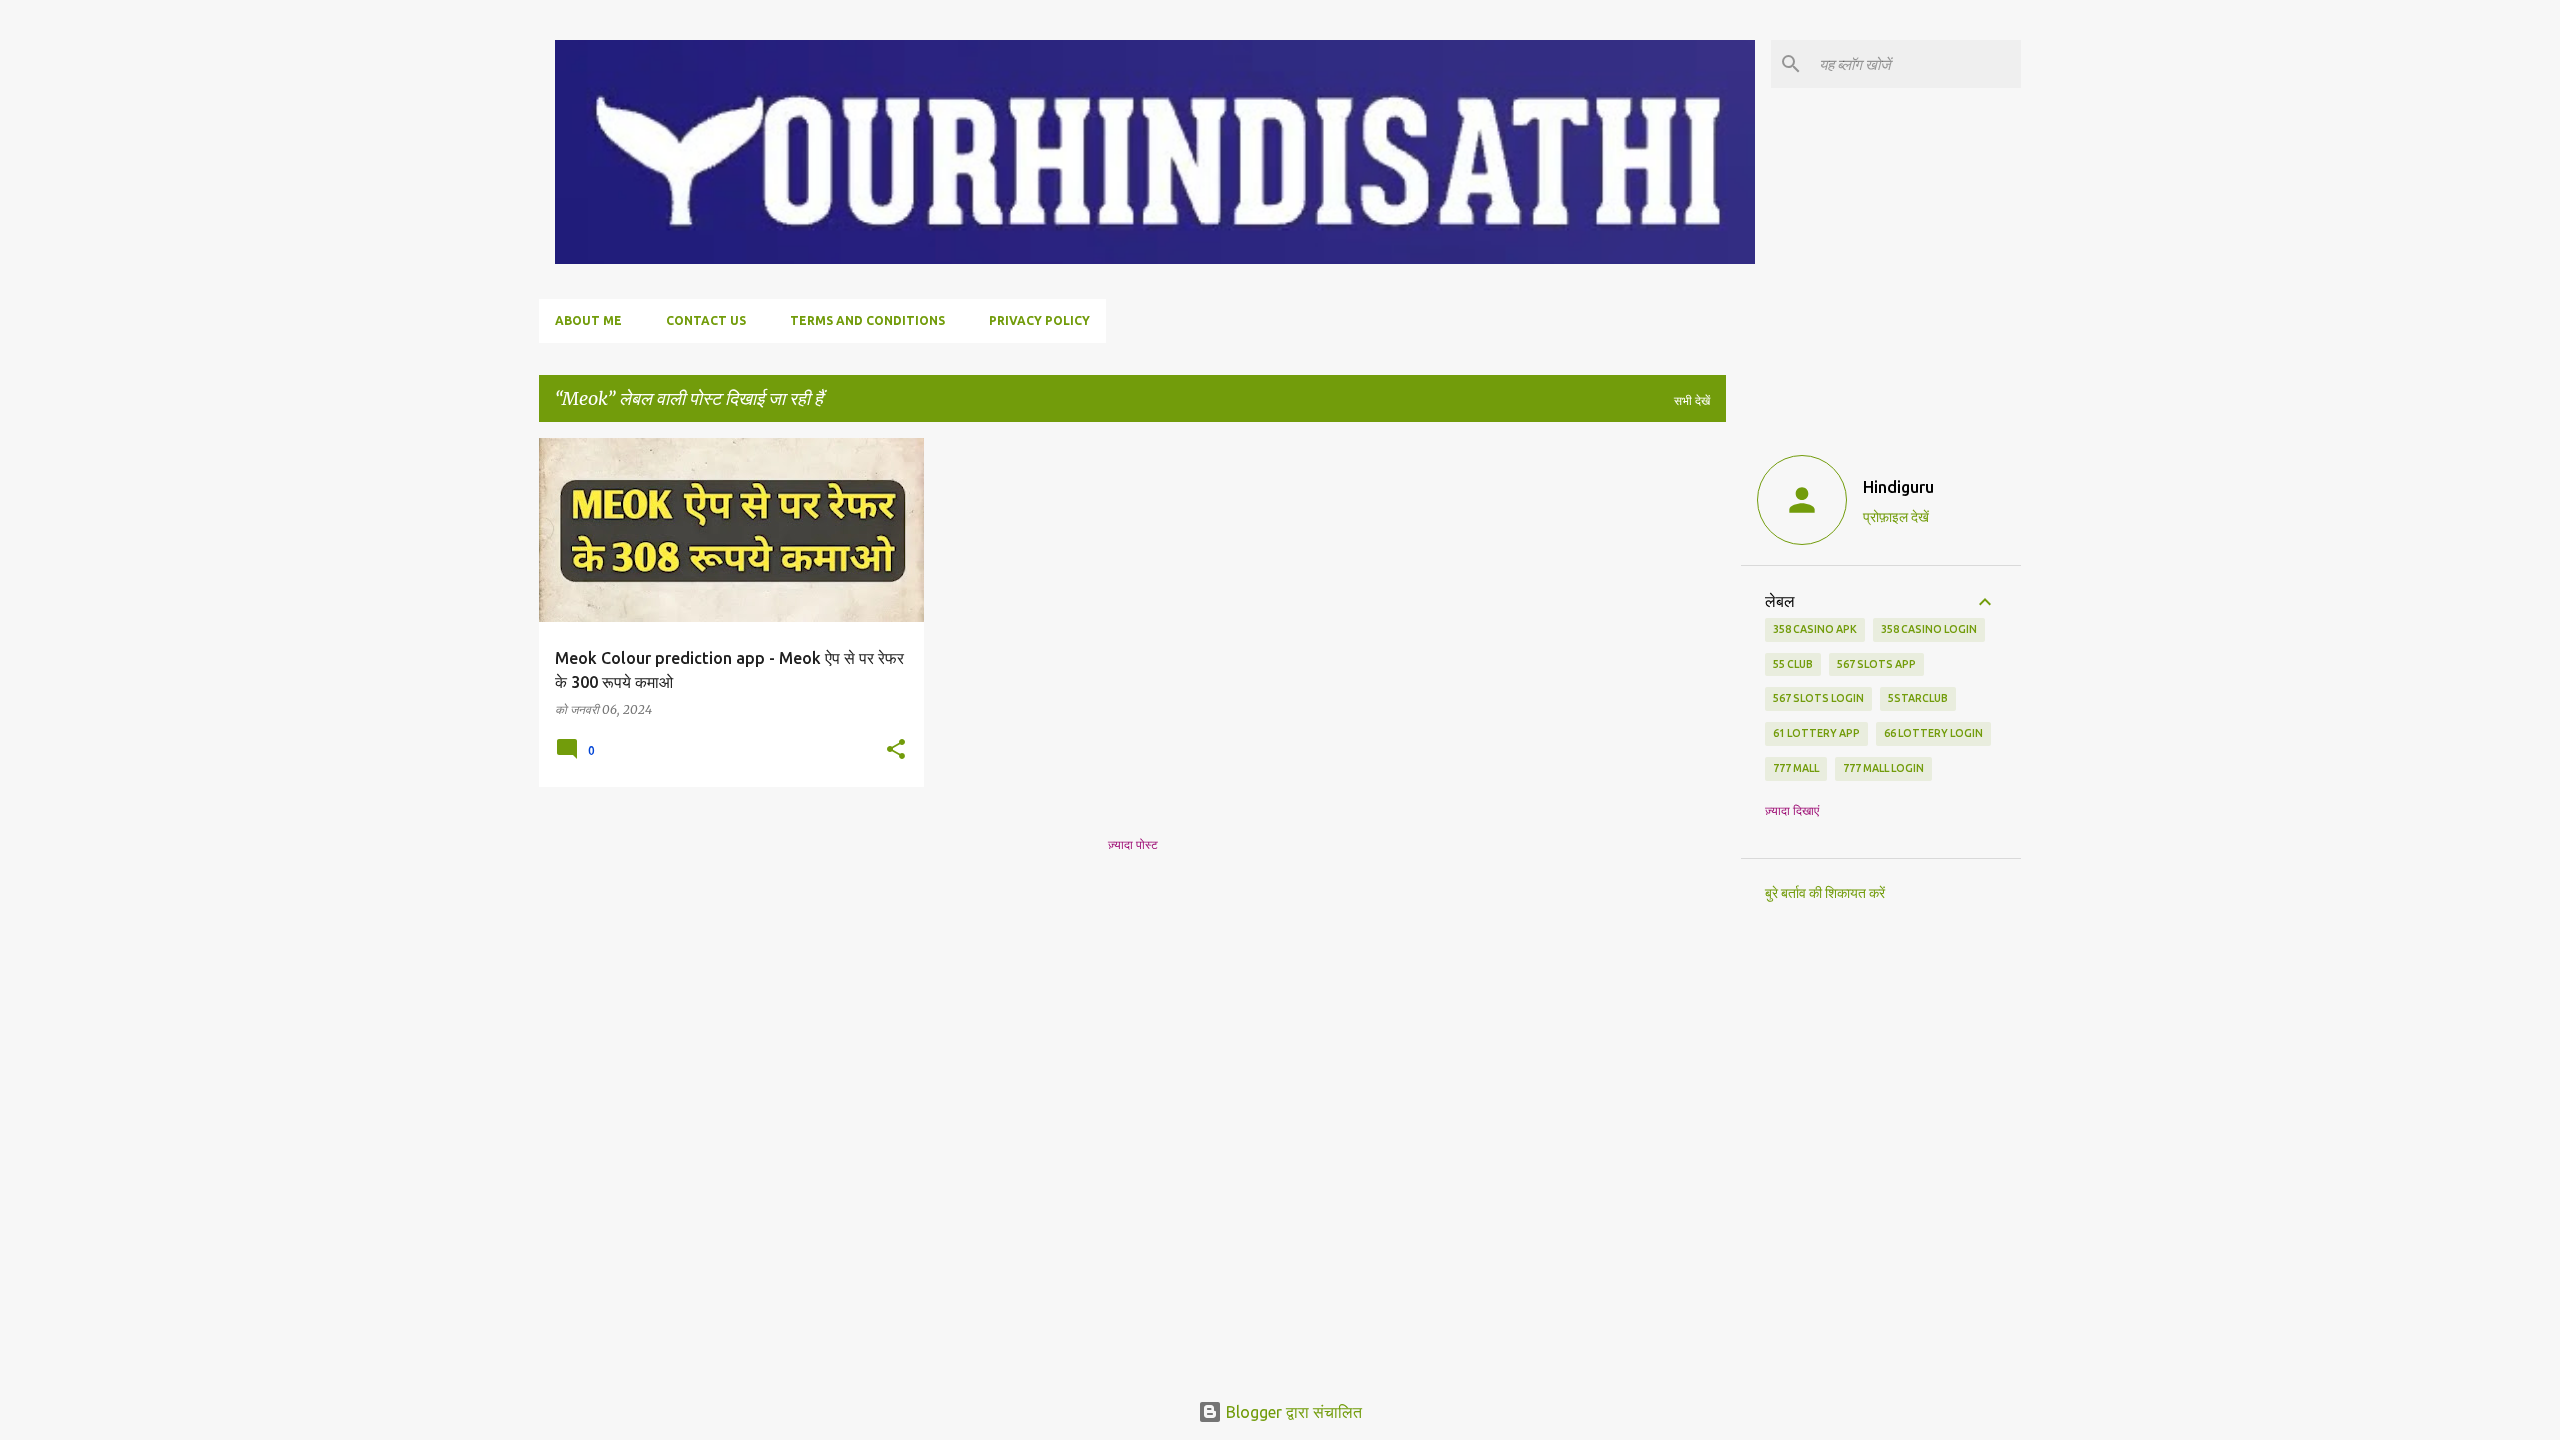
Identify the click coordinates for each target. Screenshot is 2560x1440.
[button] (896, 750)
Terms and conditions (867, 320)
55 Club (1793, 664)
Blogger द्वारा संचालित (1292, 1412)
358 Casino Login (1929, 629)
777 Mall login (1883, 768)
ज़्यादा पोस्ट (1133, 844)
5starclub (1918, 698)
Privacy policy (1039, 320)
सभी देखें (1692, 400)
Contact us (706, 320)
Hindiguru (1898, 487)
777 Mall (1796, 768)
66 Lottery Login (1933, 733)
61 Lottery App (1816, 733)
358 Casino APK (1815, 629)
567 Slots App (1876, 664)
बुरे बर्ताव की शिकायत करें (1825, 893)
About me (588, 320)
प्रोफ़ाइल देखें (1896, 517)
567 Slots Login (1818, 698)
